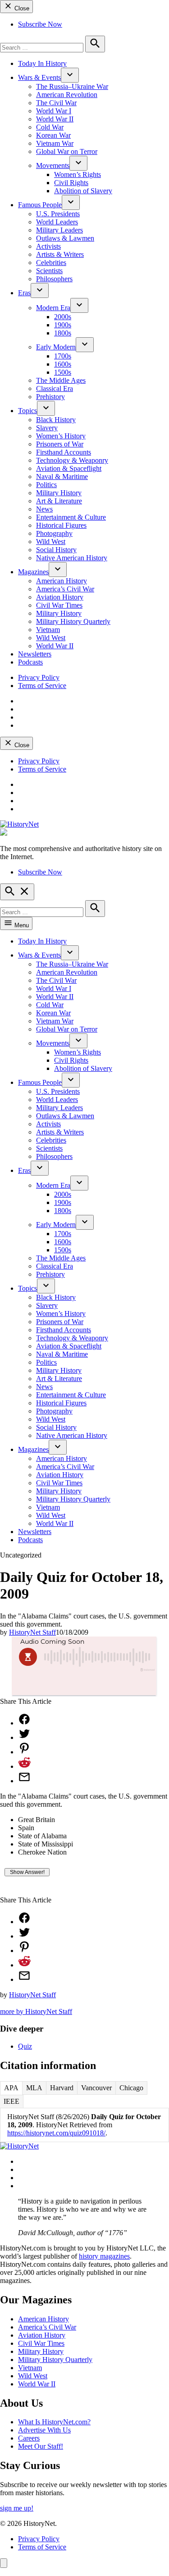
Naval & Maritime (62, 477)
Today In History (42, 63)
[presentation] (70, 75)
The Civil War (56, 103)
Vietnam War (55, 143)
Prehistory (50, 397)
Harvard (62, 2088)
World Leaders (57, 222)
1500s (63, 372)
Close (21, 8)
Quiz (25, 2046)
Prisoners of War (60, 444)
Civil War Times (59, 605)
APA (11, 2088)
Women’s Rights (78, 174)
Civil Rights (71, 183)
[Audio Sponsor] (84, 1684)
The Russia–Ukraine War (72, 86)
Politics (46, 485)
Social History (56, 550)
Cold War (50, 127)
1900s (63, 325)
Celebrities (51, 263)
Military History (59, 493)
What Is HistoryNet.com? (54, 2422)
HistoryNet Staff (32, 1632)
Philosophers (54, 279)
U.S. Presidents (58, 214)
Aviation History (60, 597)
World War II (55, 119)
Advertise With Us (44, 2430)
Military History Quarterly (73, 621)
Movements (53, 165)
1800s (63, 333)
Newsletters (35, 654)
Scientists (49, 271)
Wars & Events (39, 77)
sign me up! (17, 2508)
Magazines (33, 572)
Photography (54, 533)
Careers (29, 2438)
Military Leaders (59, 230)
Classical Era (55, 388)
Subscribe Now (40, 24)
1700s (63, 356)
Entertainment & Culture (71, 517)
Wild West (51, 542)
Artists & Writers (60, 254)
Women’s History (61, 436)
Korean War (53, 135)
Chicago (131, 2088)
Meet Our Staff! (41, 2446)
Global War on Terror (67, 151)
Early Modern (56, 347)
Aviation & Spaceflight (69, 468)
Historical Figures (61, 525)
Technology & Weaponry (72, 460)
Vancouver (96, 2088)
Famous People (40, 205)
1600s (63, 364)
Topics (27, 411)
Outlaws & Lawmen (65, 238)
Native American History (72, 558)
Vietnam (48, 630)
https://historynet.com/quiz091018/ (56, 2133)
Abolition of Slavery (83, 191)
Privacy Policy (39, 677)
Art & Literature (59, 501)
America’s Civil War (65, 589)
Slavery (47, 428)
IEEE (11, 2101)
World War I (54, 111)
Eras (24, 293)
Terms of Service (42, 686)
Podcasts (30, 662)
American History (62, 581)
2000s (63, 317)
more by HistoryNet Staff (36, 2011)
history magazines (104, 2256)
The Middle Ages (61, 380)
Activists (48, 246)
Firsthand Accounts (64, 452)
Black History (56, 420)
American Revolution (67, 95)
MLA (34, 2088)
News (44, 509)
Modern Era (53, 308)
